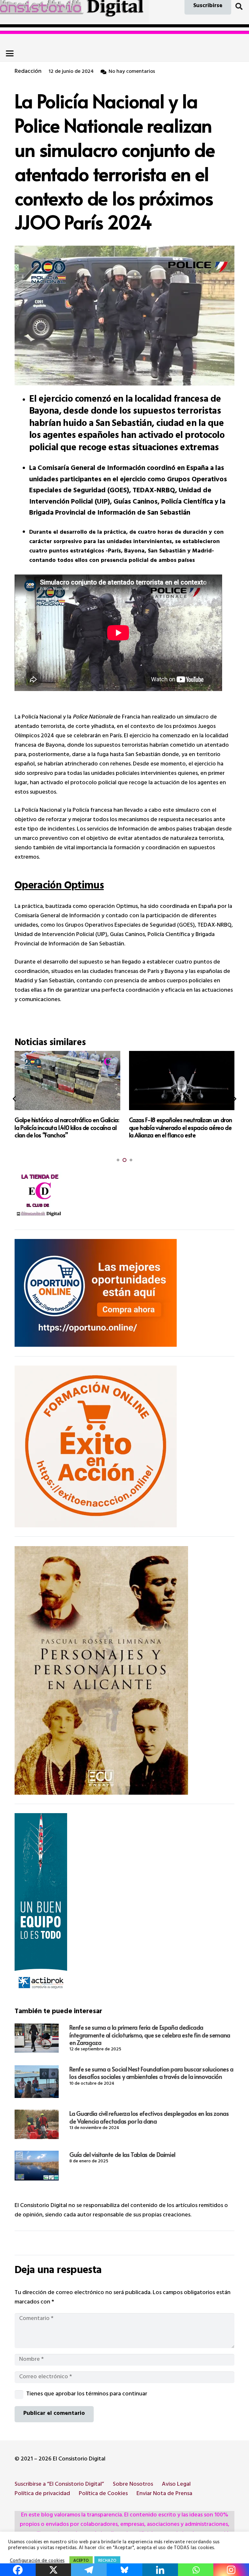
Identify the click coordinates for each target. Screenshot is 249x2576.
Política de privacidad (42, 2494)
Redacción (28, 72)
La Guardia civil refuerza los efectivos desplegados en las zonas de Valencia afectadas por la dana (149, 2117)
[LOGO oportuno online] (124, 1293)
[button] (239, 6)
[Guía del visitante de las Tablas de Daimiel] (37, 2166)
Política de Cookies (103, 2494)
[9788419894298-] (124, 1670)
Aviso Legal (176, 2485)
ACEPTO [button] (81, 2561)
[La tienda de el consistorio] (124, 1196)
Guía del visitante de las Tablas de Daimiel (122, 2154)
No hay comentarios (132, 72)
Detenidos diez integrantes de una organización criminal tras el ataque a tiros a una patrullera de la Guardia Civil (179, 1127)
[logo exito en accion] (124, 1446)
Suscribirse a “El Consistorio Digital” (59, 2485)
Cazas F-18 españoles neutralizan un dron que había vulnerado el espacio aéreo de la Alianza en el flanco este (67, 1127)
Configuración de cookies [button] (37, 2561)
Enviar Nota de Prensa (164, 2494)
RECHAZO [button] (107, 2561)
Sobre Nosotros (133, 2485)
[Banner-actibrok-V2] (124, 1904)
